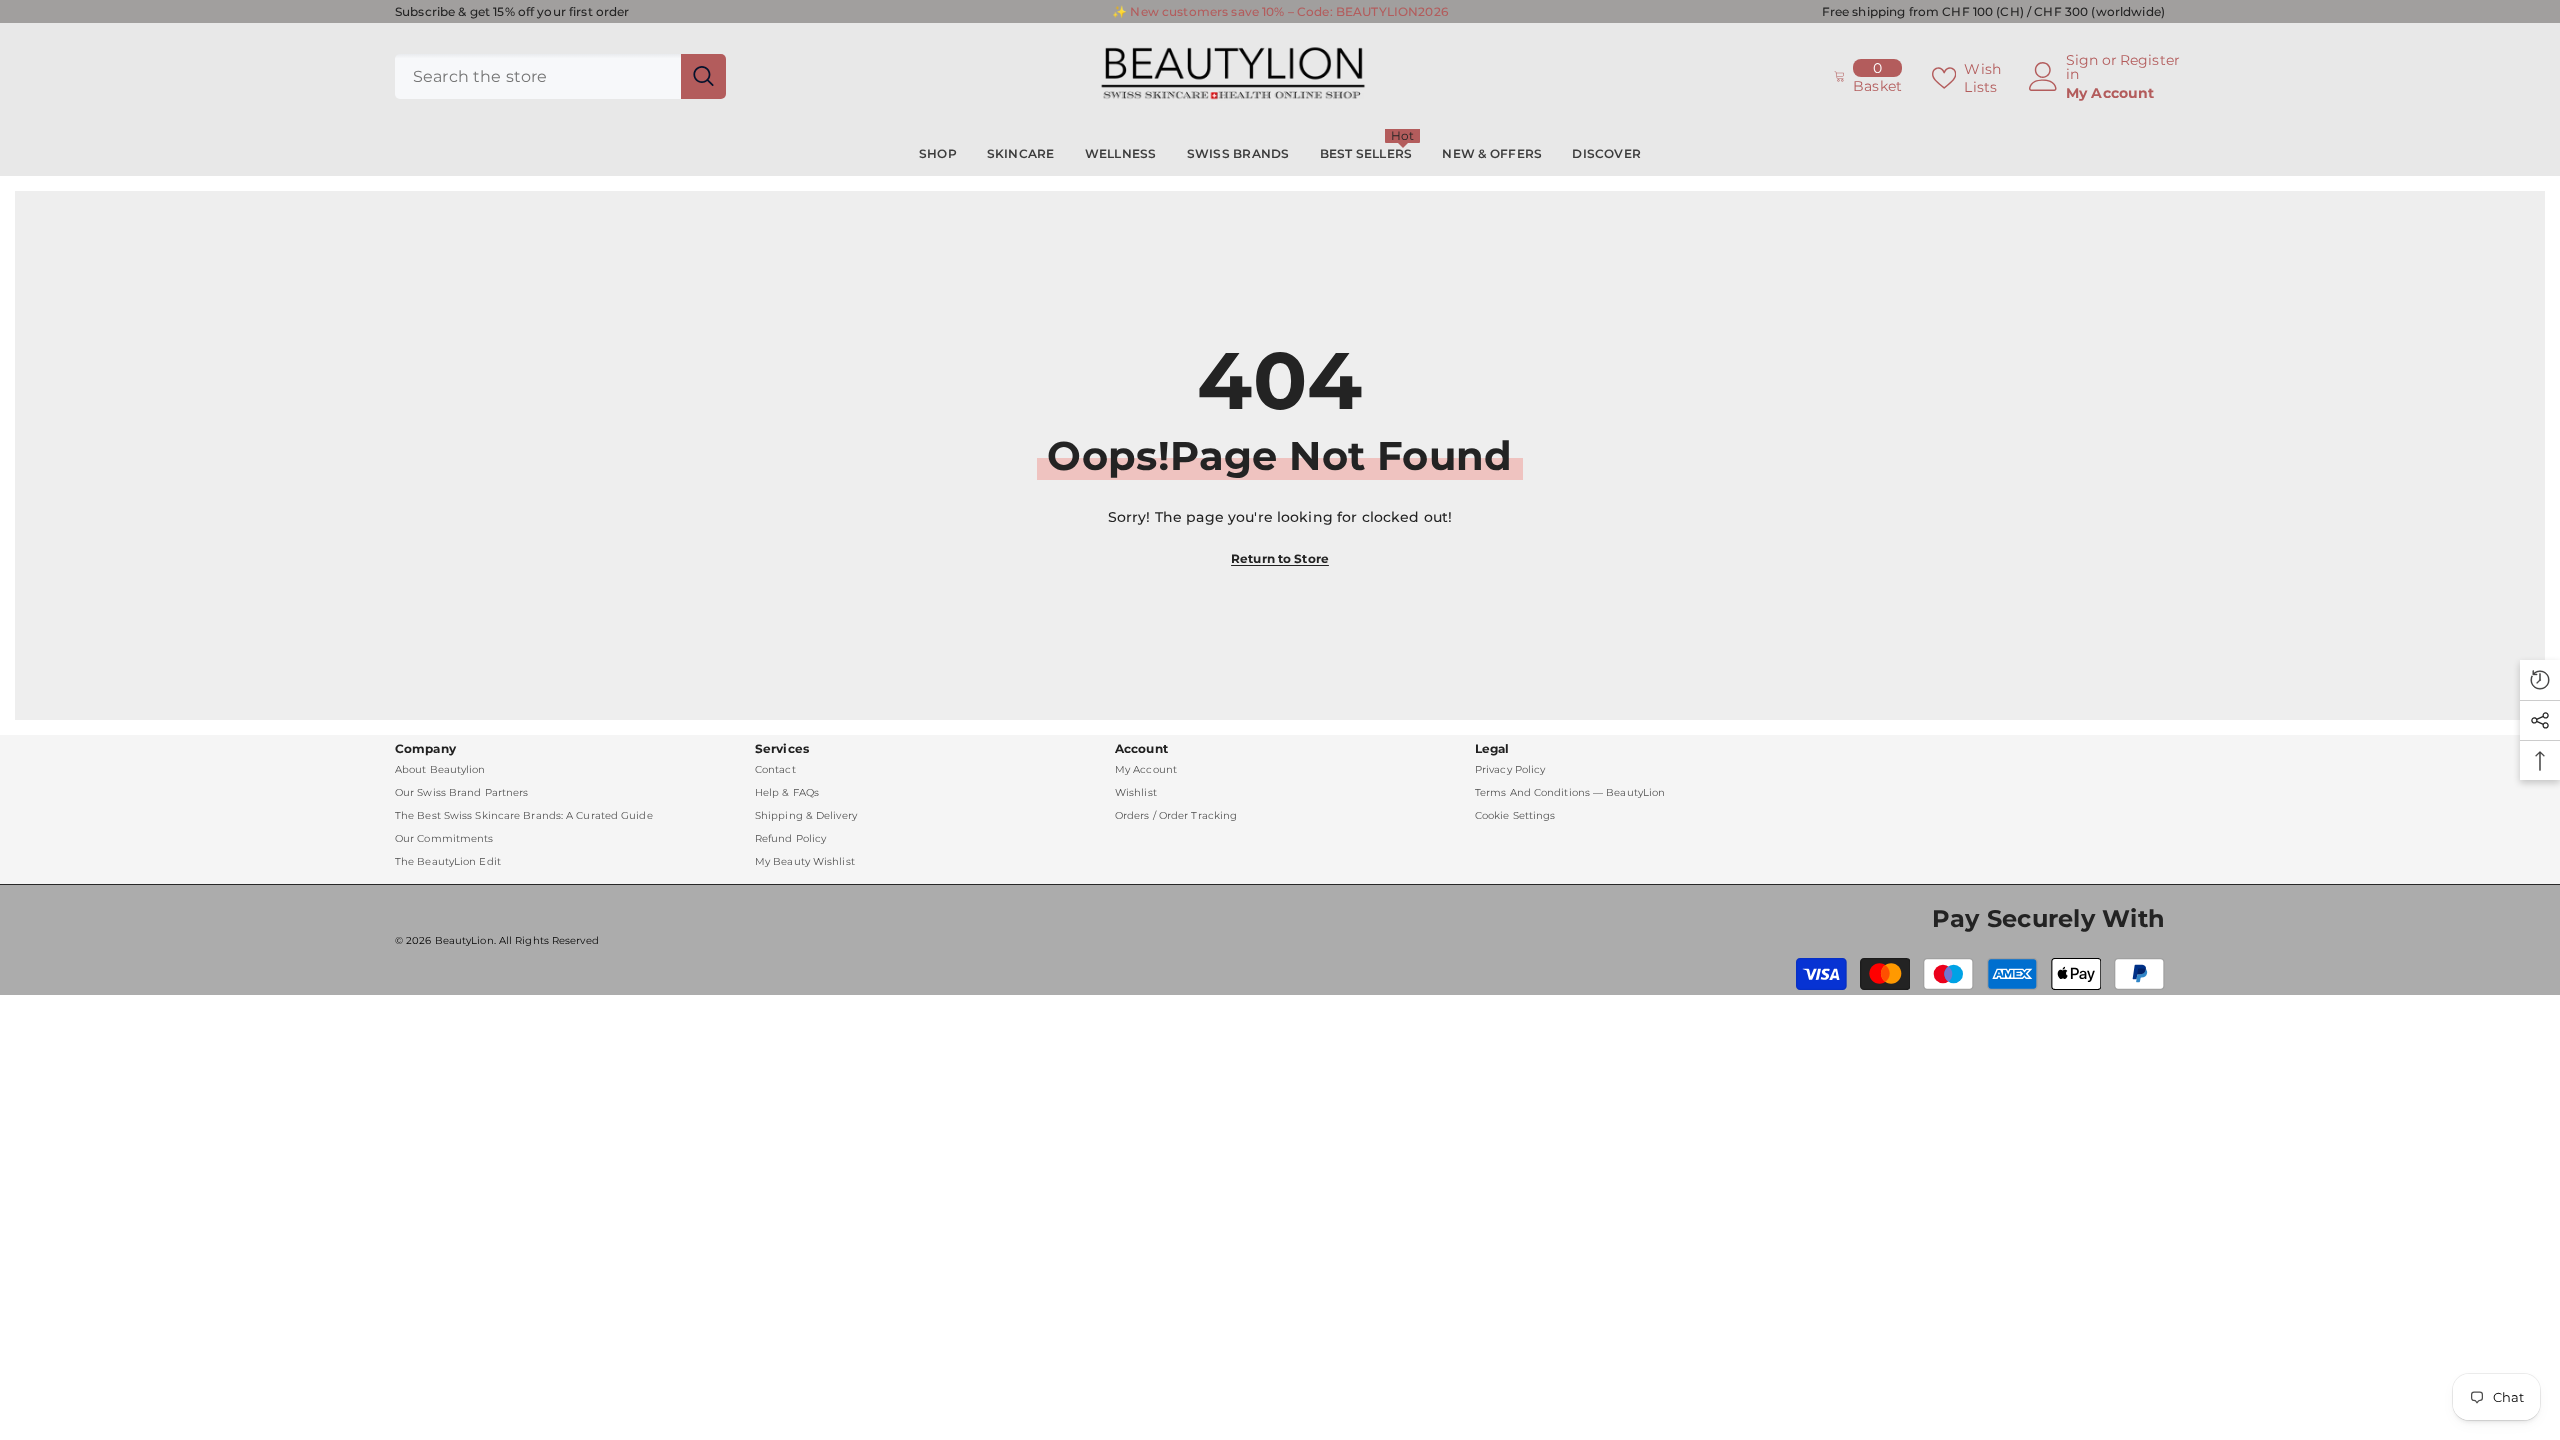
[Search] (560, 76)
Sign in (2082, 67)
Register (2150, 61)
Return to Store (1280, 558)
